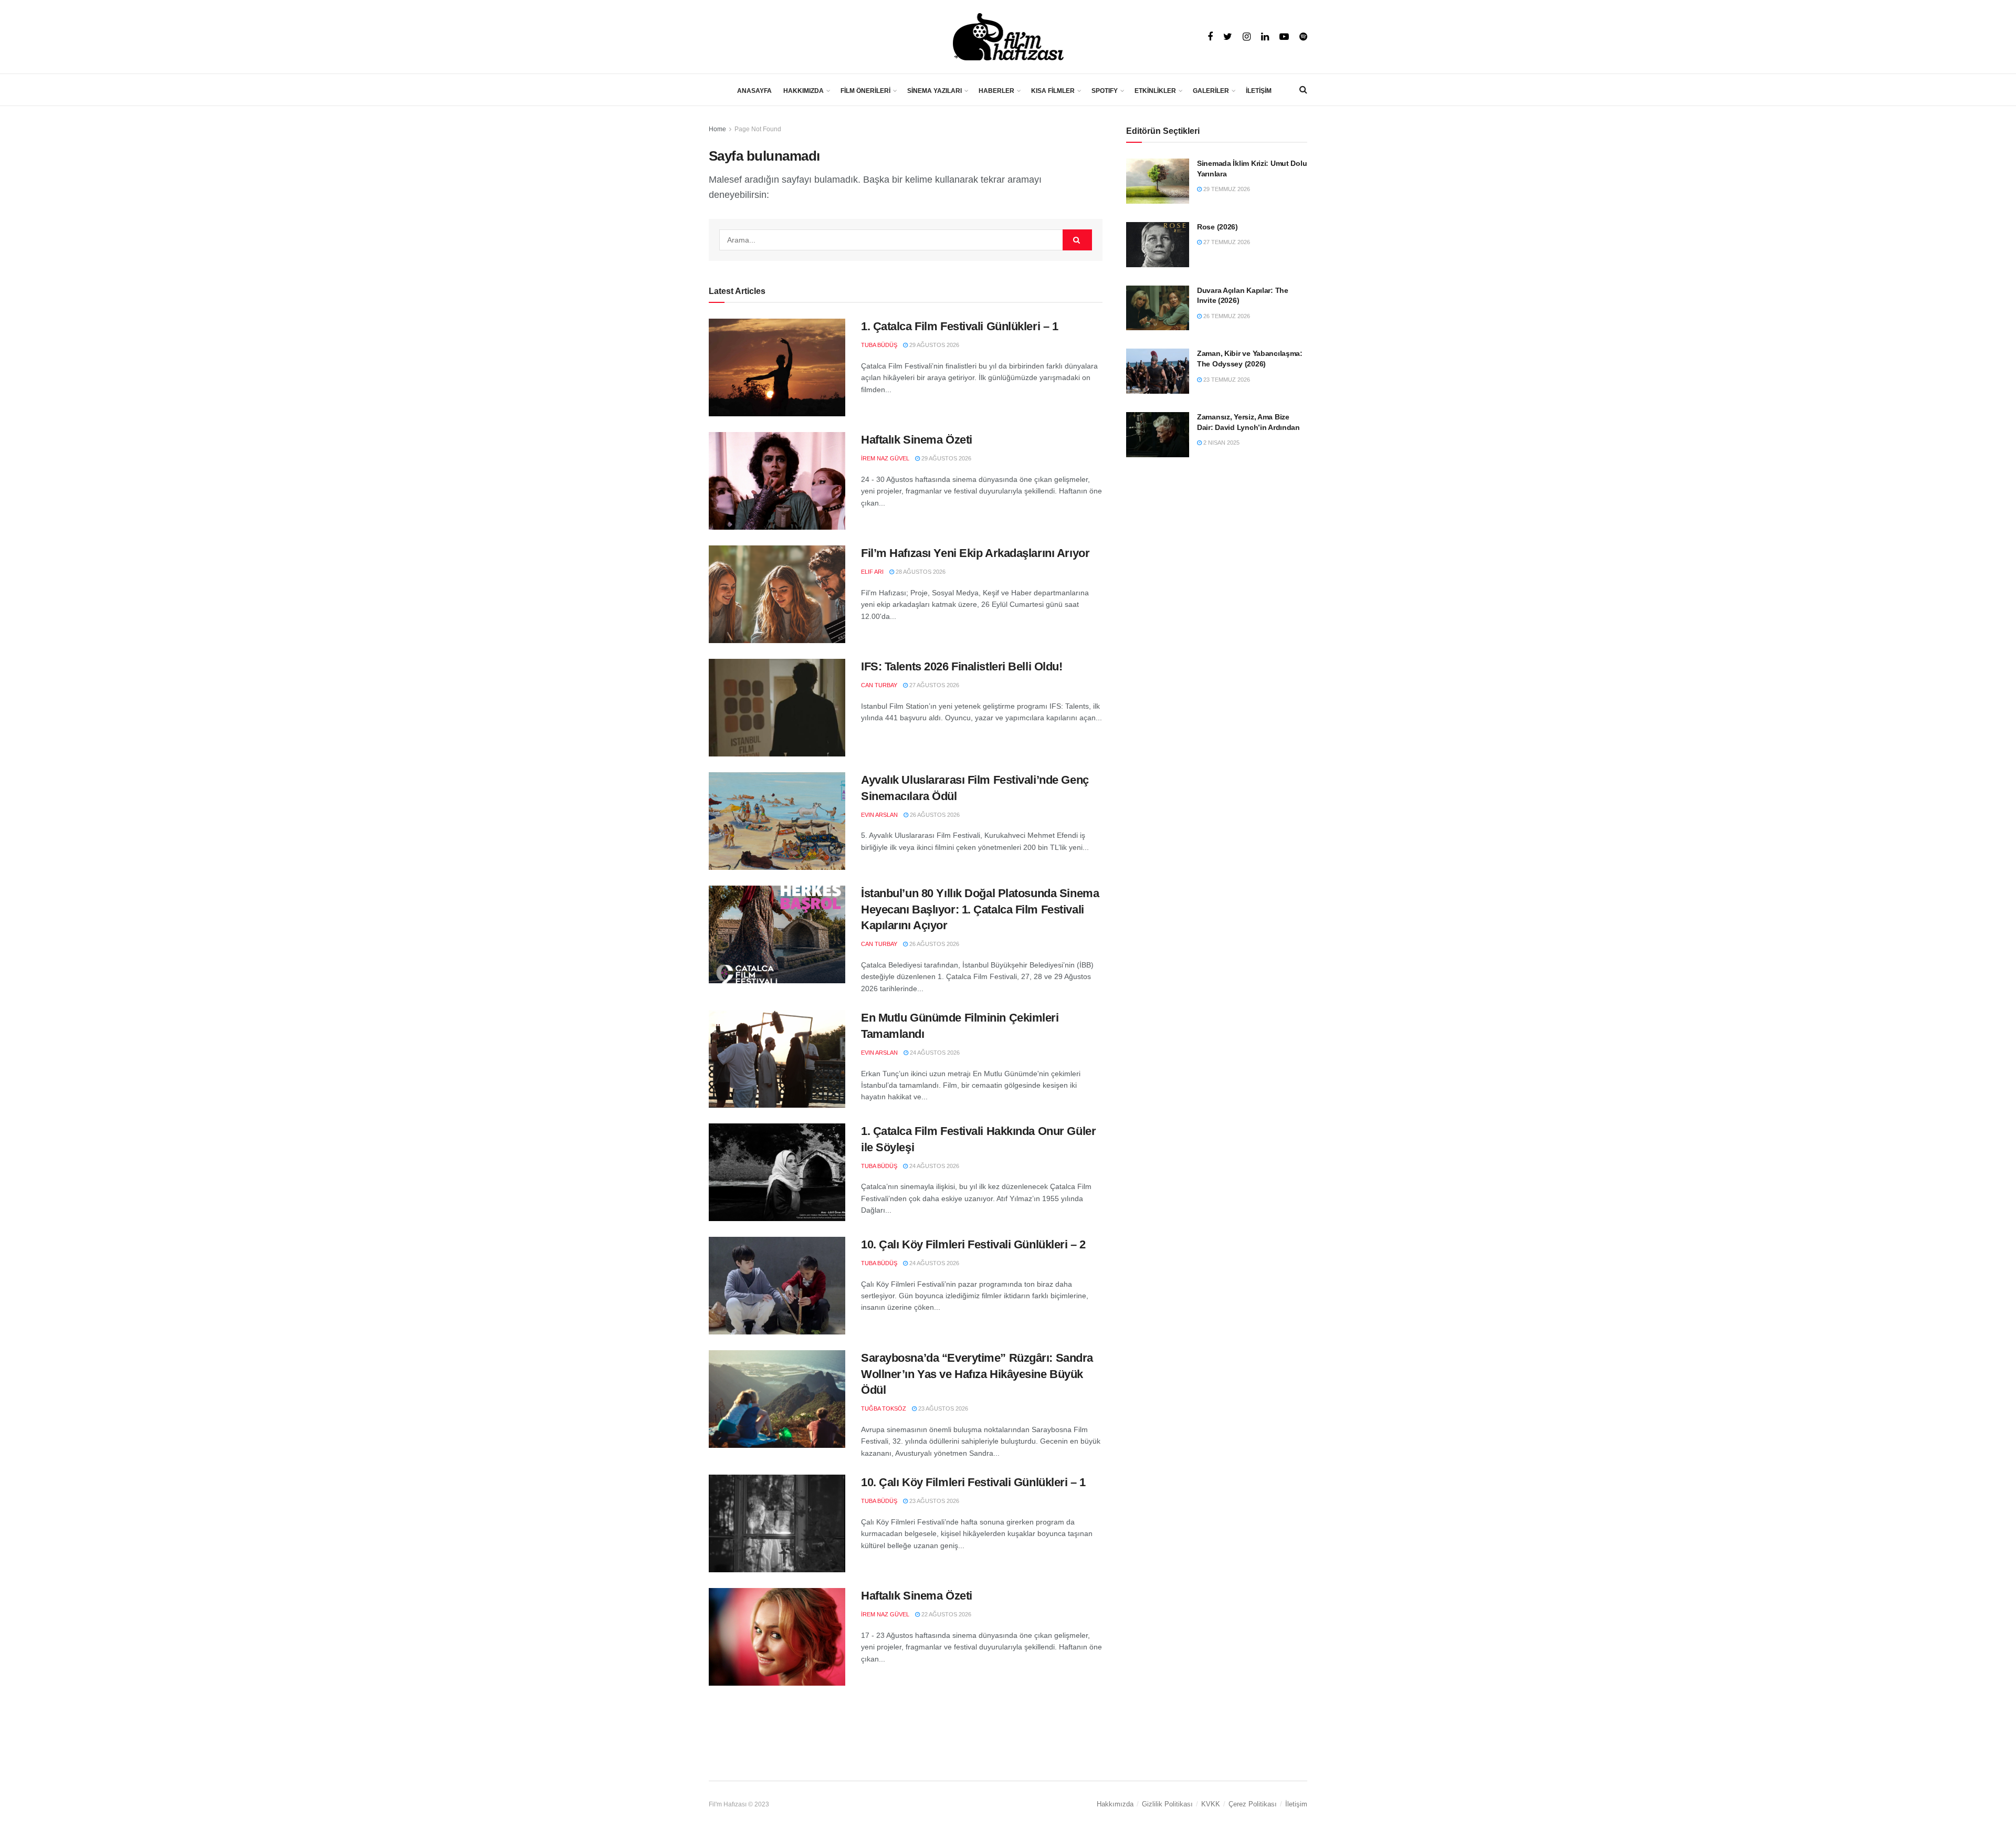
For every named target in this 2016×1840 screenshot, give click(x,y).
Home (717, 129)
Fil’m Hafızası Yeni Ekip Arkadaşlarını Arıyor (975, 553)
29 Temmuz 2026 (1226, 189)
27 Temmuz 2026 (1226, 242)
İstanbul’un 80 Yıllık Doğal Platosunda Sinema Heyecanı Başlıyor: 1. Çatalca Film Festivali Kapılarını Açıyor (980, 910)
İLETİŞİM (1259, 91)
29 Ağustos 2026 (933, 345)
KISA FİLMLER (1053, 91)
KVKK (1211, 1804)
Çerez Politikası (1253, 1804)
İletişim (1296, 1804)
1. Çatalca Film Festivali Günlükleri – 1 (959, 326)
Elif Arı (872, 572)
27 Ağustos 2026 (933, 685)
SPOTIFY (1105, 91)
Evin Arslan (879, 815)
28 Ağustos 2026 (920, 572)
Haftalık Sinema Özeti (917, 440)
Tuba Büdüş (879, 345)
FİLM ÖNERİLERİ (865, 91)
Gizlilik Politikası (1167, 1804)
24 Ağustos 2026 (934, 1053)
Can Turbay (879, 685)
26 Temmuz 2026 (1226, 316)
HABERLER (996, 91)
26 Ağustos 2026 (934, 815)
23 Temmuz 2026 (1226, 380)
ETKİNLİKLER (1155, 91)
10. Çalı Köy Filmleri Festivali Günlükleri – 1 (973, 1482)
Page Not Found (758, 129)
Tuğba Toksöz (884, 1408)
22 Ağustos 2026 (946, 1614)
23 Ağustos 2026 (942, 1408)
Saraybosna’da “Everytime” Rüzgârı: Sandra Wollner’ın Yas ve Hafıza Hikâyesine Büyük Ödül (977, 1374)
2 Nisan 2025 (1221, 443)
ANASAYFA (754, 91)
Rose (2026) (1217, 227)
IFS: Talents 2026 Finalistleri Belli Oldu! (962, 666)
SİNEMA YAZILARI (934, 91)
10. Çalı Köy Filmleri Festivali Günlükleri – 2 (973, 1244)
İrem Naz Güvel (885, 458)
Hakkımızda (1115, 1804)
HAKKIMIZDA (804, 91)
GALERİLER (1211, 91)
